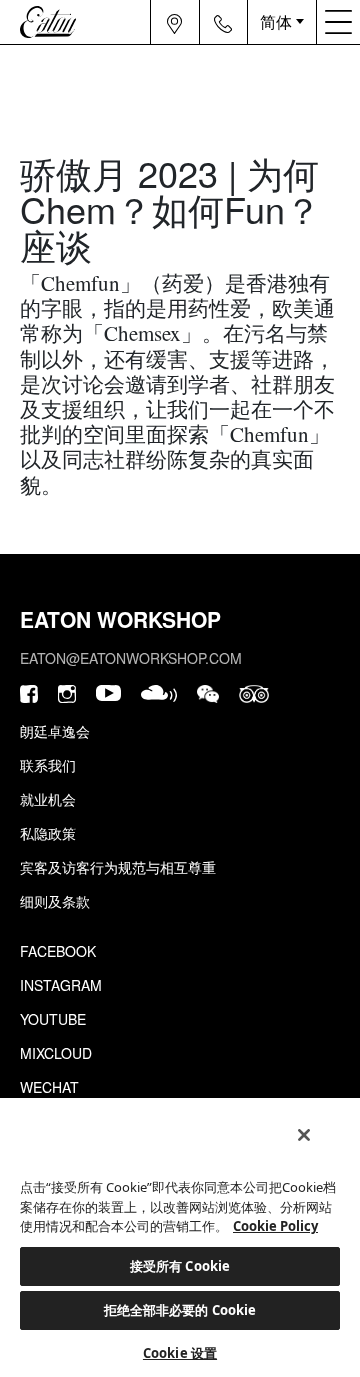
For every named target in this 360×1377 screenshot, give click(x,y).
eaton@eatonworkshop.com (131, 658)
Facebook (58, 951)
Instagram (61, 985)
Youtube (53, 1019)
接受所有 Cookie (180, 1266)
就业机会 (48, 799)
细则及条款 (55, 901)
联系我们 (48, 765)
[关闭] (304, 1135)
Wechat (49, 1087)
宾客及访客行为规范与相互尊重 (118, 867)
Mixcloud (56, 1053)
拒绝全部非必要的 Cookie (180, 1310)
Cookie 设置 (180, 1353)
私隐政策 (48, 833)
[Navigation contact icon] (223, 22)
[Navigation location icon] (174, 22)
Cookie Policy (275, 1226)
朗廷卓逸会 (55, 731)
